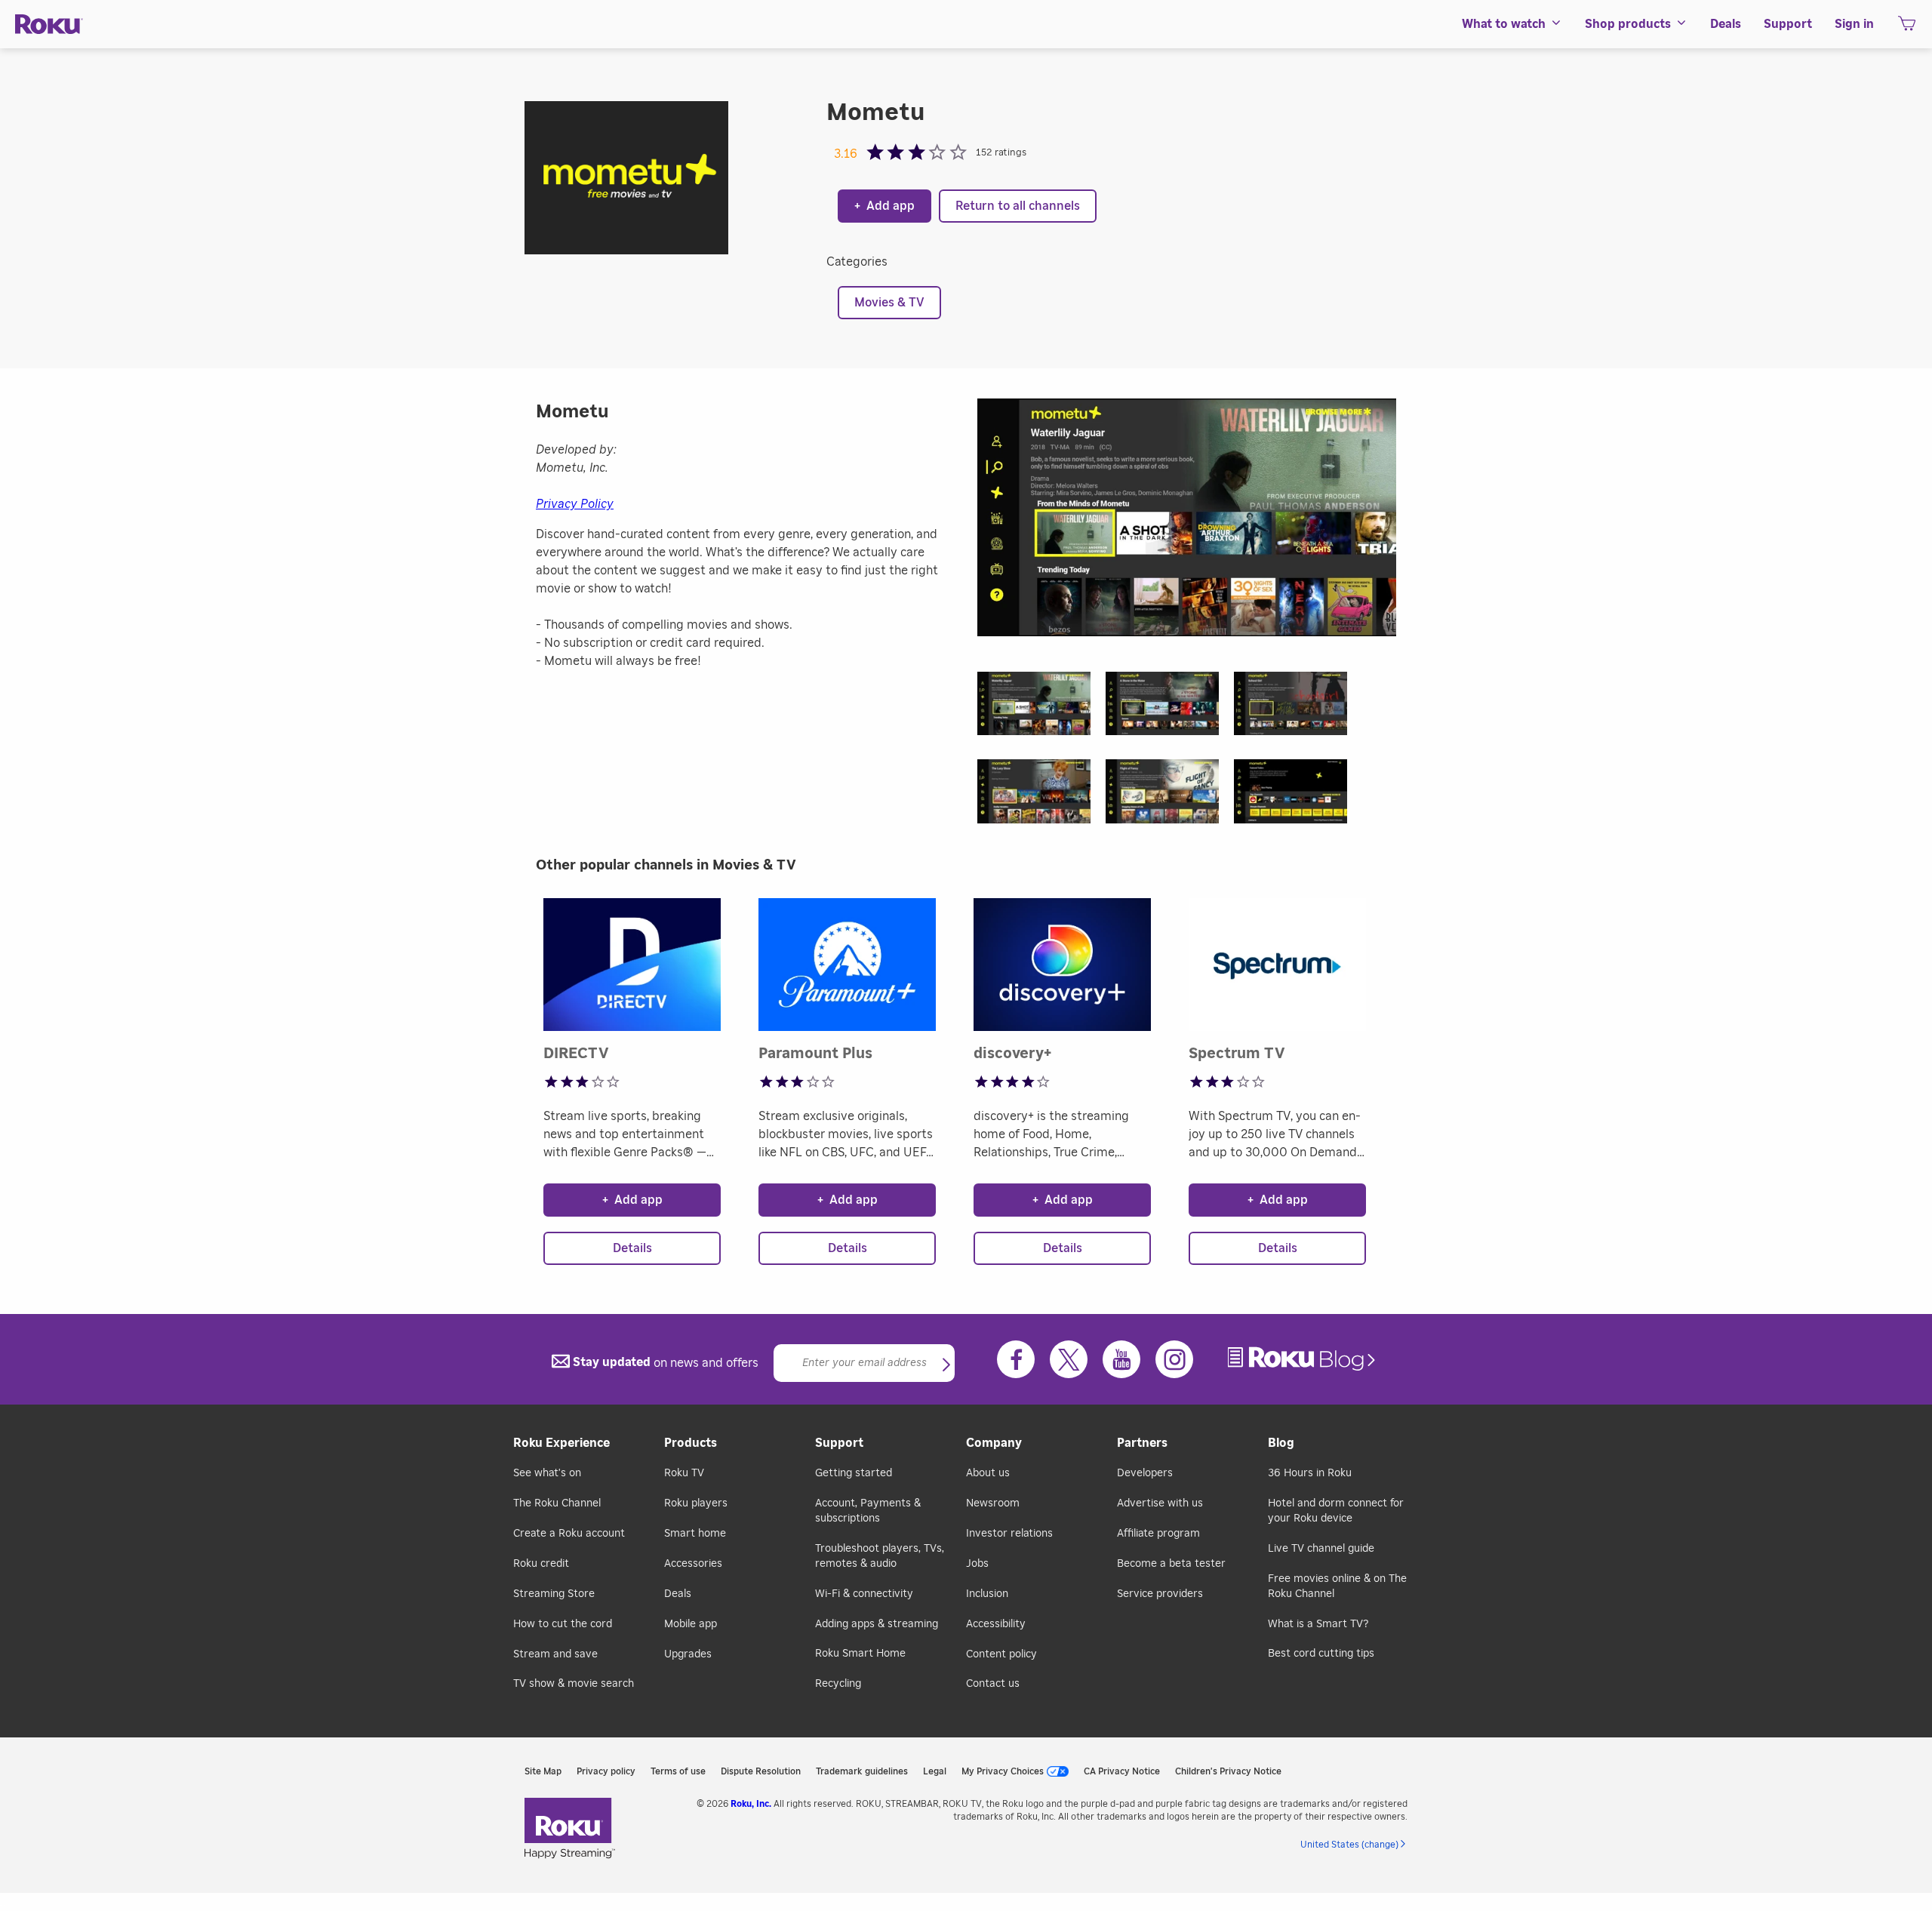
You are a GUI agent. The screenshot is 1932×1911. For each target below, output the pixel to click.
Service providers (1160, 1594)
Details (632, 1248)
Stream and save (555, 1654)
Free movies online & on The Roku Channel (1337, 1586)
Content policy (1001, 1654)
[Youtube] (1121, 1359)
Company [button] (994, 1443)
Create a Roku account (569, 1534)
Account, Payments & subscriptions (868, 1511)
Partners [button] (1142, 1443)
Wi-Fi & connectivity (864, 1594)
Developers (1145, 1473)
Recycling (838, 1684)
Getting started (854, 1473)
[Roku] (49, 25)
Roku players (696, 1503)
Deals (678, 1594)
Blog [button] (1281, 1443)
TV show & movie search (574, 1684)
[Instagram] (1174, 1359)
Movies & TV (889, 303)
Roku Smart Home (860, 1654)
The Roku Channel (557, 1503)
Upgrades (688, 1654)
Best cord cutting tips (1321, 1654)
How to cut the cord (563, 1624)
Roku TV (684, 1473)
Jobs (977, 1564)
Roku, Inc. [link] (751, 1804)
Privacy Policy (575, 504)
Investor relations (1009, 1534)
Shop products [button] (1628, 24)
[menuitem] (1512, 24)
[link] (1303, 1359)
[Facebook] (1016, 1359)
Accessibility (996, 1624)
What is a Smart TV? (1318, 1624)
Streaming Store (554, 1594)
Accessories (693, 1564)
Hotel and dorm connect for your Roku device (1336, 1511)
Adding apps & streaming (877, 1624)
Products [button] (691, 1443)
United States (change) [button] (1349, 1845)
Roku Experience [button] (561, 1443)
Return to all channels (1018, 206)
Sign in (1854, 24)
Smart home (695, 1534)
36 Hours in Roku (1310, 1473)
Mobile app (691, 1624)
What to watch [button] (1504, 24)
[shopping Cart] (1907, 28)
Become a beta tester (1171, 1564)
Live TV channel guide (1321, 1549)
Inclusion (987, 1594)
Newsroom (993, 1503)
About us (988, 1473)
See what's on (547, 1473)
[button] (1041, 708)
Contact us (993, 1684)
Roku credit (541, 1564)
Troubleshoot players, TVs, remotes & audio (880, 1556)
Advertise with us (1160, 1503)
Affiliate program (1158, 1534)
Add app (884, 206)
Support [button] (1788, 24)
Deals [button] (1726, 24)
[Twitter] (1069, 1359)
